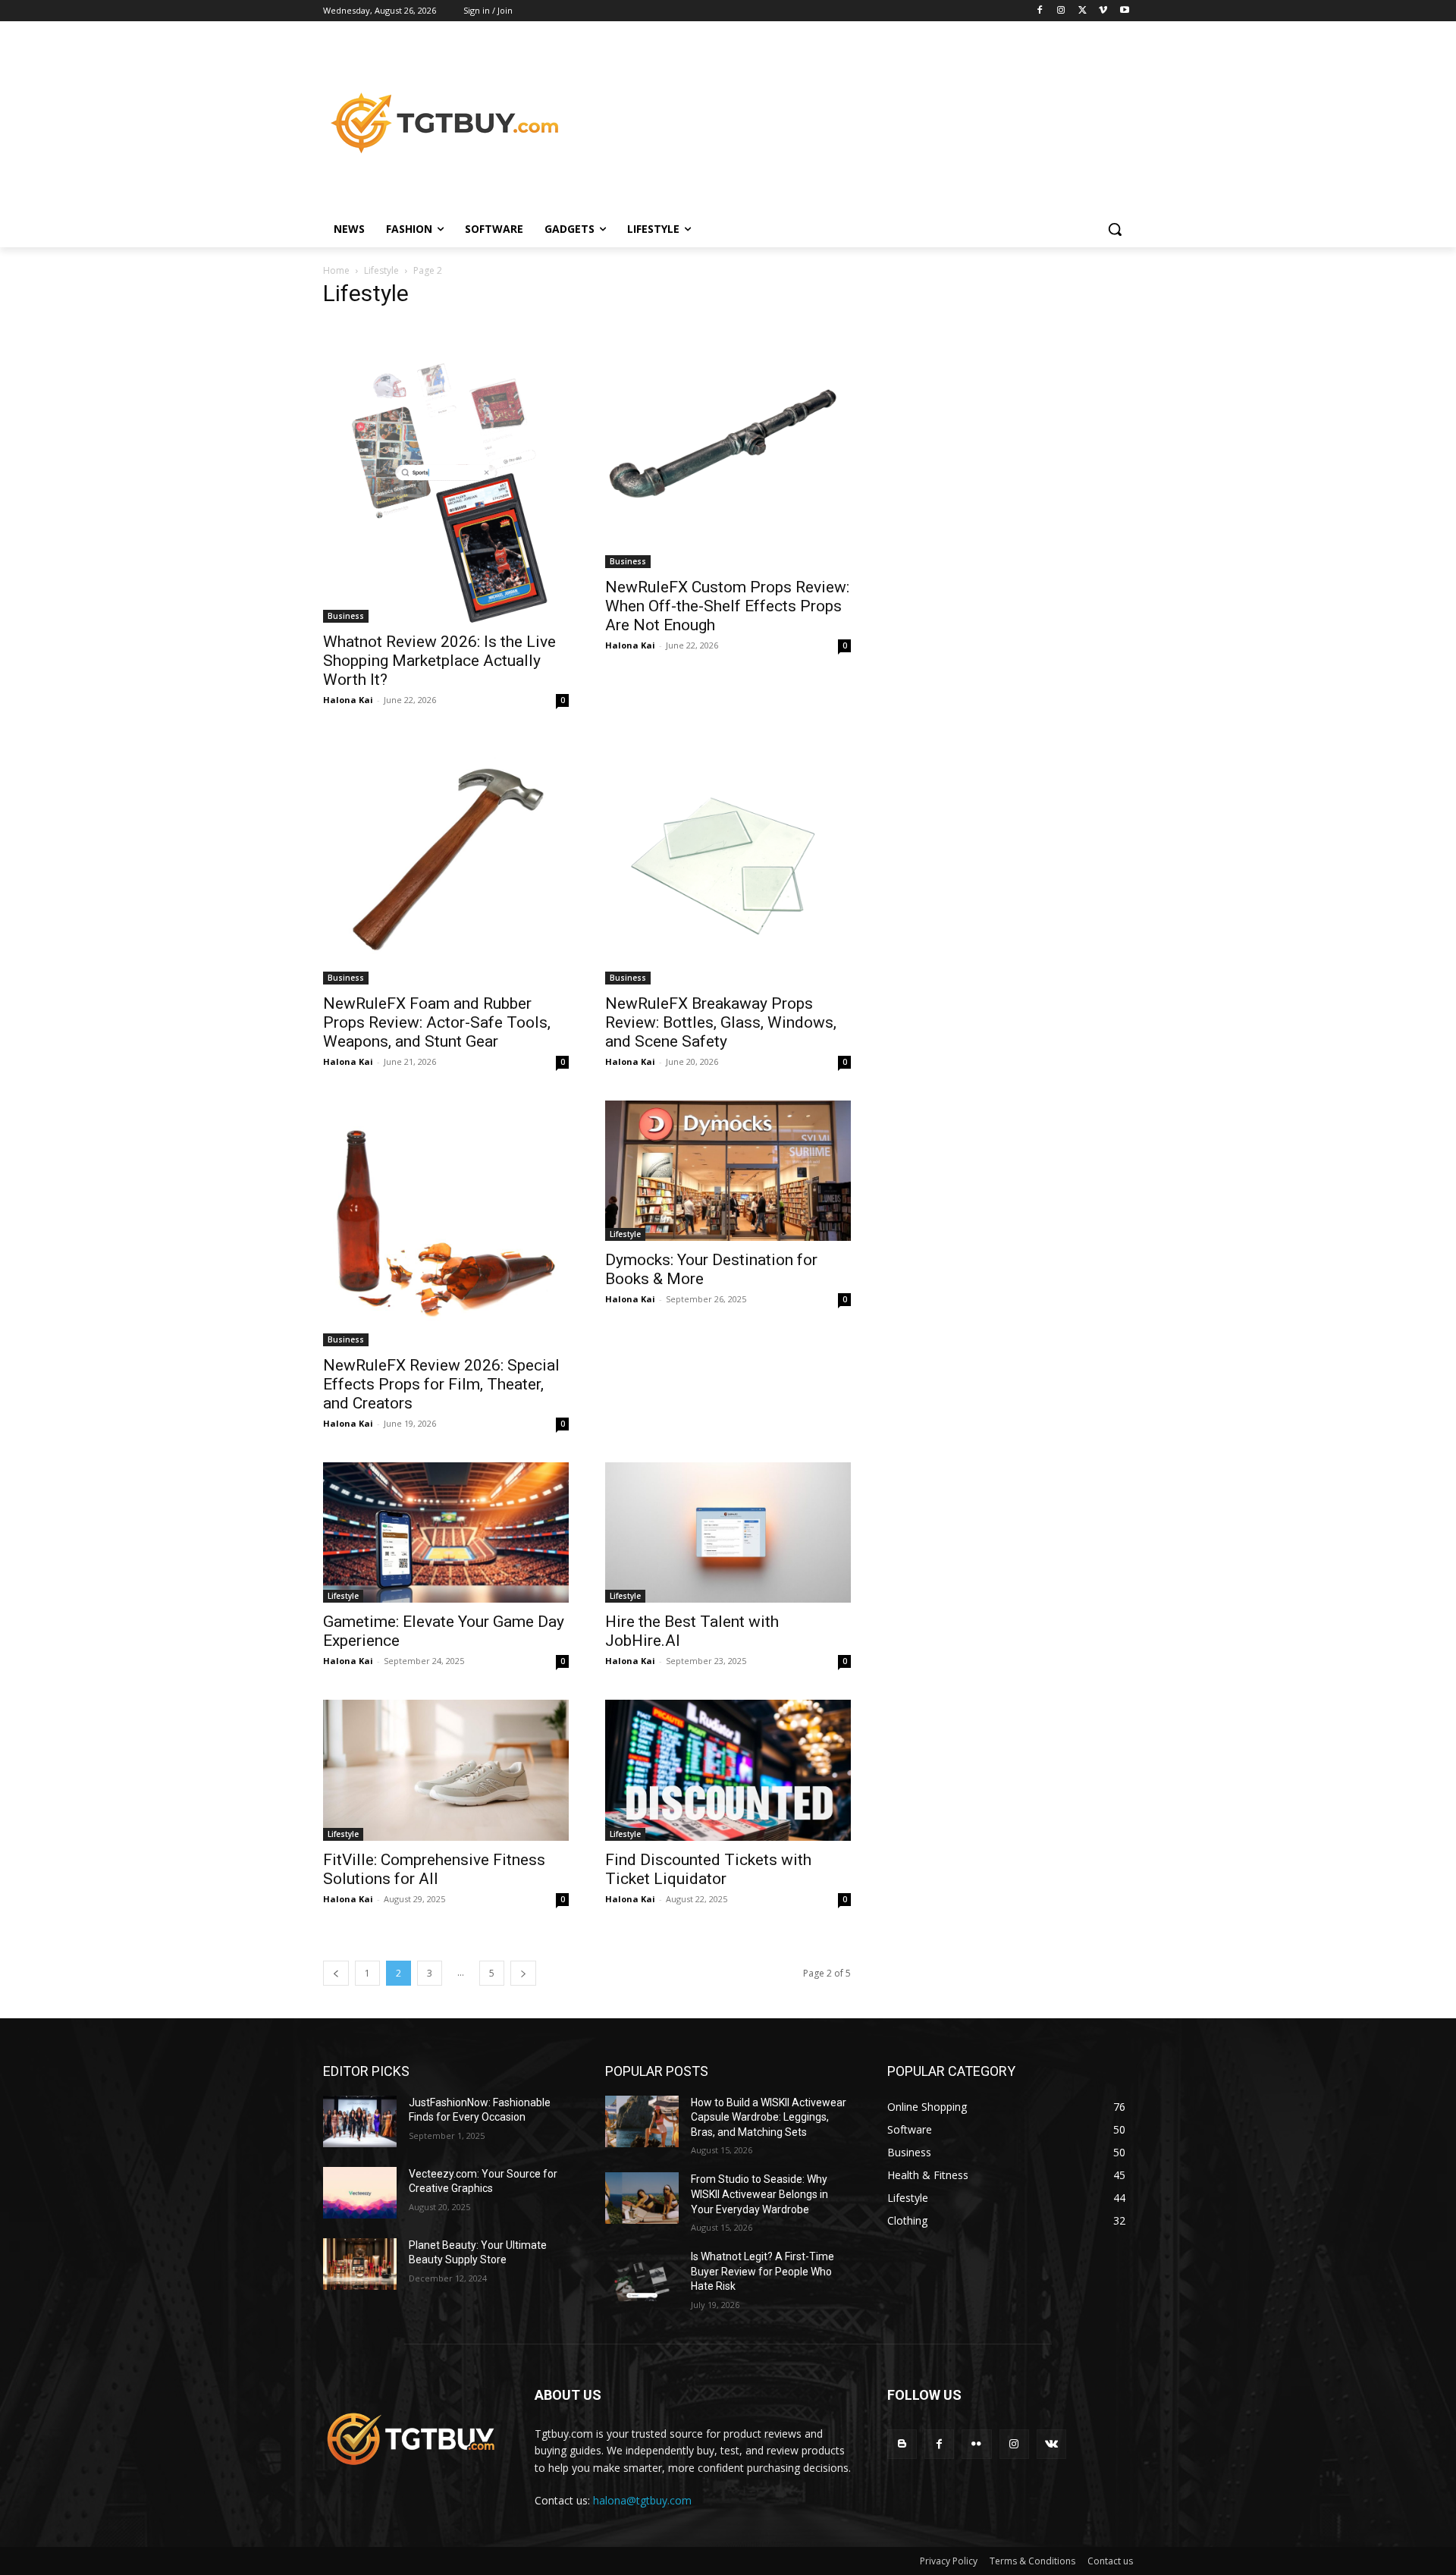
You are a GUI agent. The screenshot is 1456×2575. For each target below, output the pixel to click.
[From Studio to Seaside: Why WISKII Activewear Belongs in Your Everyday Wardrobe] (642, 2198)
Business (346, 616)
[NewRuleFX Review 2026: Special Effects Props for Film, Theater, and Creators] (446, 1223)
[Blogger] (902, 2444)
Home (336, 270)
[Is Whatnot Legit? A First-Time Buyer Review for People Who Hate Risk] (642, 2275)
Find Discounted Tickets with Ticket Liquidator (708, 1869)
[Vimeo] (1103, 11)
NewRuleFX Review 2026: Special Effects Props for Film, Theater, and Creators (441, 1384)
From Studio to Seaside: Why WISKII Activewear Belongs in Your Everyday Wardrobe (759, 2194)
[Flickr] (976, 2444)
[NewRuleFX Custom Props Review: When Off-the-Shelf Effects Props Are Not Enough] (728, 445)
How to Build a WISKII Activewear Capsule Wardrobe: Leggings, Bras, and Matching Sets (769, 2117)
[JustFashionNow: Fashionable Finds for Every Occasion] (360, 2121)
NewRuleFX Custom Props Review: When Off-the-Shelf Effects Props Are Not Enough (727, 606)
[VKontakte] (1051, 2444)
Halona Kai (348, 700)
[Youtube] (1124, 11)
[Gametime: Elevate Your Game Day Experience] (446, 1532)
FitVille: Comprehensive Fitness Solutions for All (434, 1869)
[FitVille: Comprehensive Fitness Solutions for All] (446, 1770)
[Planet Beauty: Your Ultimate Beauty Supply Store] (360, 2264)
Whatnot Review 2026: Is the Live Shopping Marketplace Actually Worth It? (439, 661)
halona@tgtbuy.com (642, 2500)
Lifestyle (381, 270)
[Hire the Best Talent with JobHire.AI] (728, 1532)
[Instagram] (1061, 11)
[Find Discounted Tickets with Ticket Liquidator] (728, 1770)
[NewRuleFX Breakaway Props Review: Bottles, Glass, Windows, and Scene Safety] (728, 862)
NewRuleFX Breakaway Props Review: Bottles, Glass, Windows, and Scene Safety (721, 1022)
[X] (1083, 11)
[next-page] (523, 1973)
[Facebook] (1040, 11)
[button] (1115, 229)
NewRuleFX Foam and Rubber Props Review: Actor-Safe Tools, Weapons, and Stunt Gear (437, 1022)
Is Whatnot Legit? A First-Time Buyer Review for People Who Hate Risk (763, 2271)
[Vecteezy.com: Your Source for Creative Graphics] (360, 2193)
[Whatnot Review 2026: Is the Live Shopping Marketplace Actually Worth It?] (446, 473)
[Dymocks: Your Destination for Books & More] (728, 1171)
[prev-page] (336, 1973)
